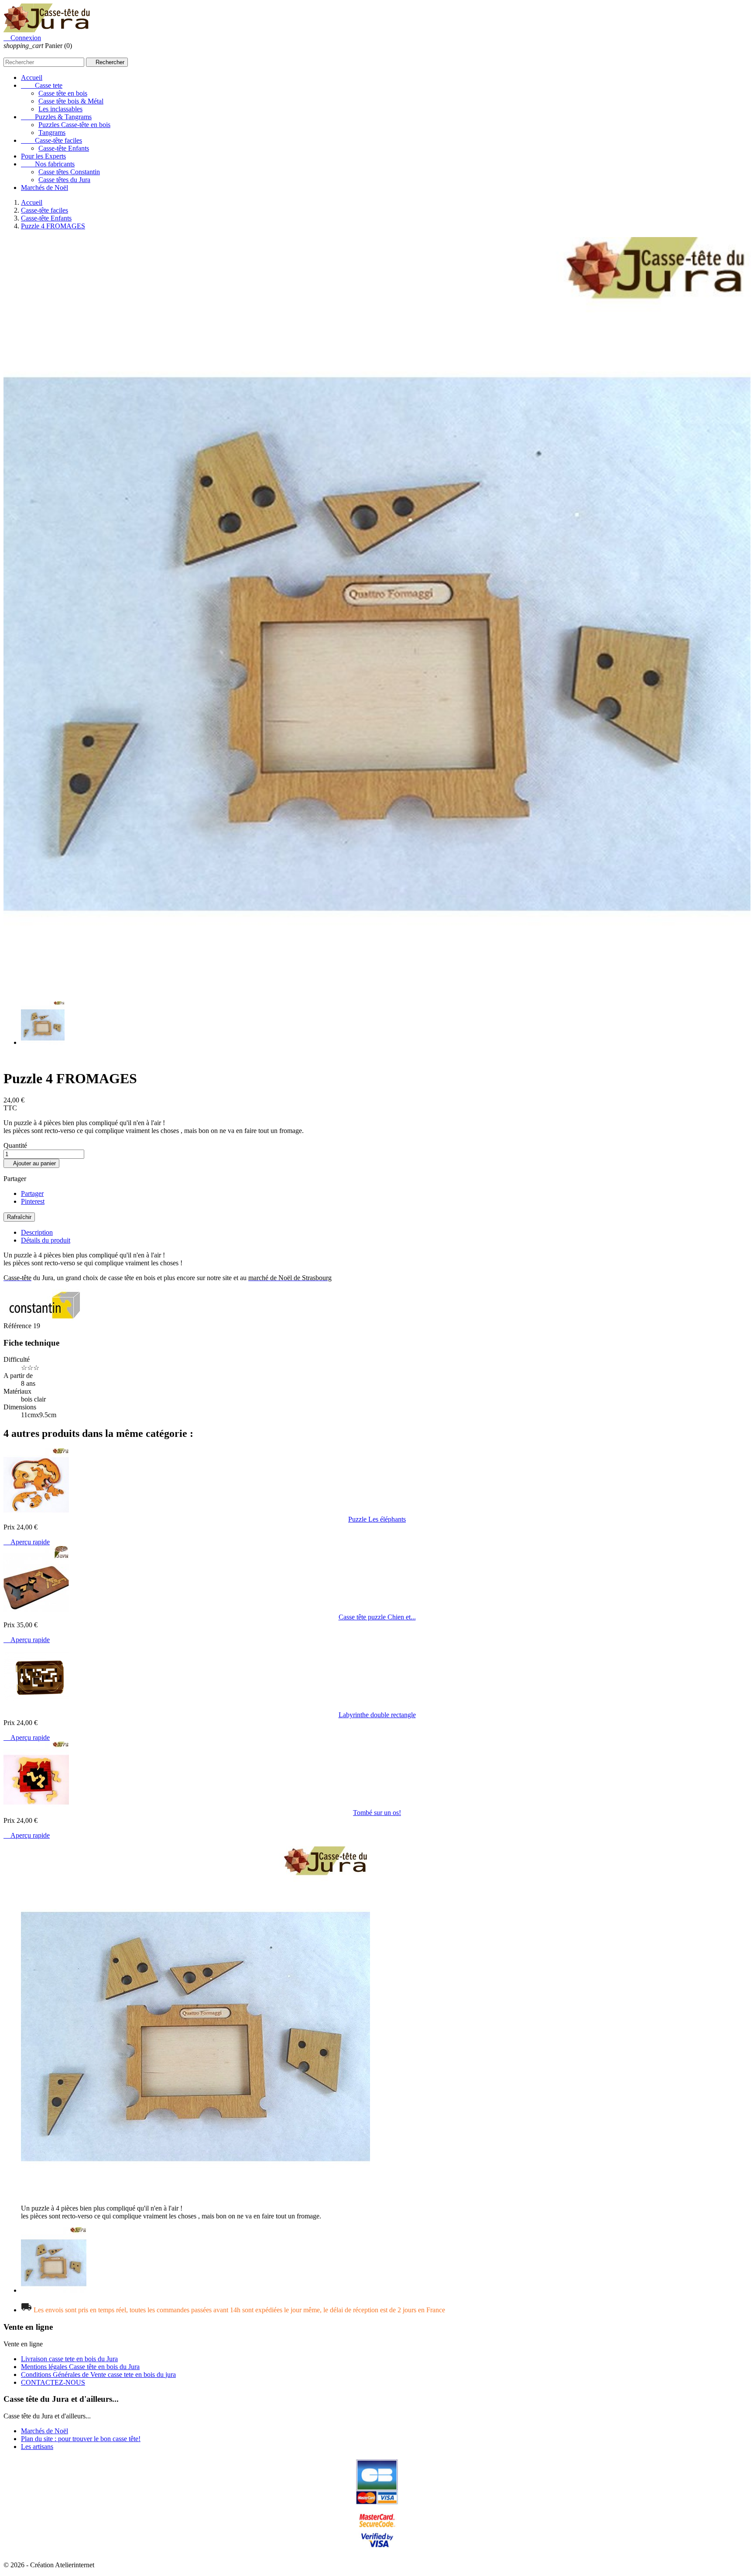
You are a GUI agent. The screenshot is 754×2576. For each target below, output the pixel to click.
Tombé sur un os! (377, 1813)
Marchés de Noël (45, 188)
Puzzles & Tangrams (56, 117)
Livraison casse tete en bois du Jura (69, 2359)
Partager (32, 1193)
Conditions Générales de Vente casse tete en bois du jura (98, 2375)
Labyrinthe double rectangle (377, 1715)
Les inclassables (60, 109)
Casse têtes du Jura (64, 180)
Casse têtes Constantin (69, 172)
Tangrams (52, 133)
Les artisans (37, 2447)
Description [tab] (37, 1232)
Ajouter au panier (31, 1163)
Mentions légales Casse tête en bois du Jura (80, 2367)
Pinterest (33, 1201)
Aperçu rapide (27, 1542)
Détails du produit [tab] (46, 1240)
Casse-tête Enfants (64, 148)
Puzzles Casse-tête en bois (74, 125)
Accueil (32, 77)
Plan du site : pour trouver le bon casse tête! (81, 2439)
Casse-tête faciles (51, 140)
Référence (18, 1326)
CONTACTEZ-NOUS (53, 2382)
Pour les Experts (43, 156)
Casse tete (42, 85)
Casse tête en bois (63, 93)
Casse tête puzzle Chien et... (377, 1617)
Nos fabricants (48, 164)
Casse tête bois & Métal (71, 101)
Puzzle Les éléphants (377, 1519)
